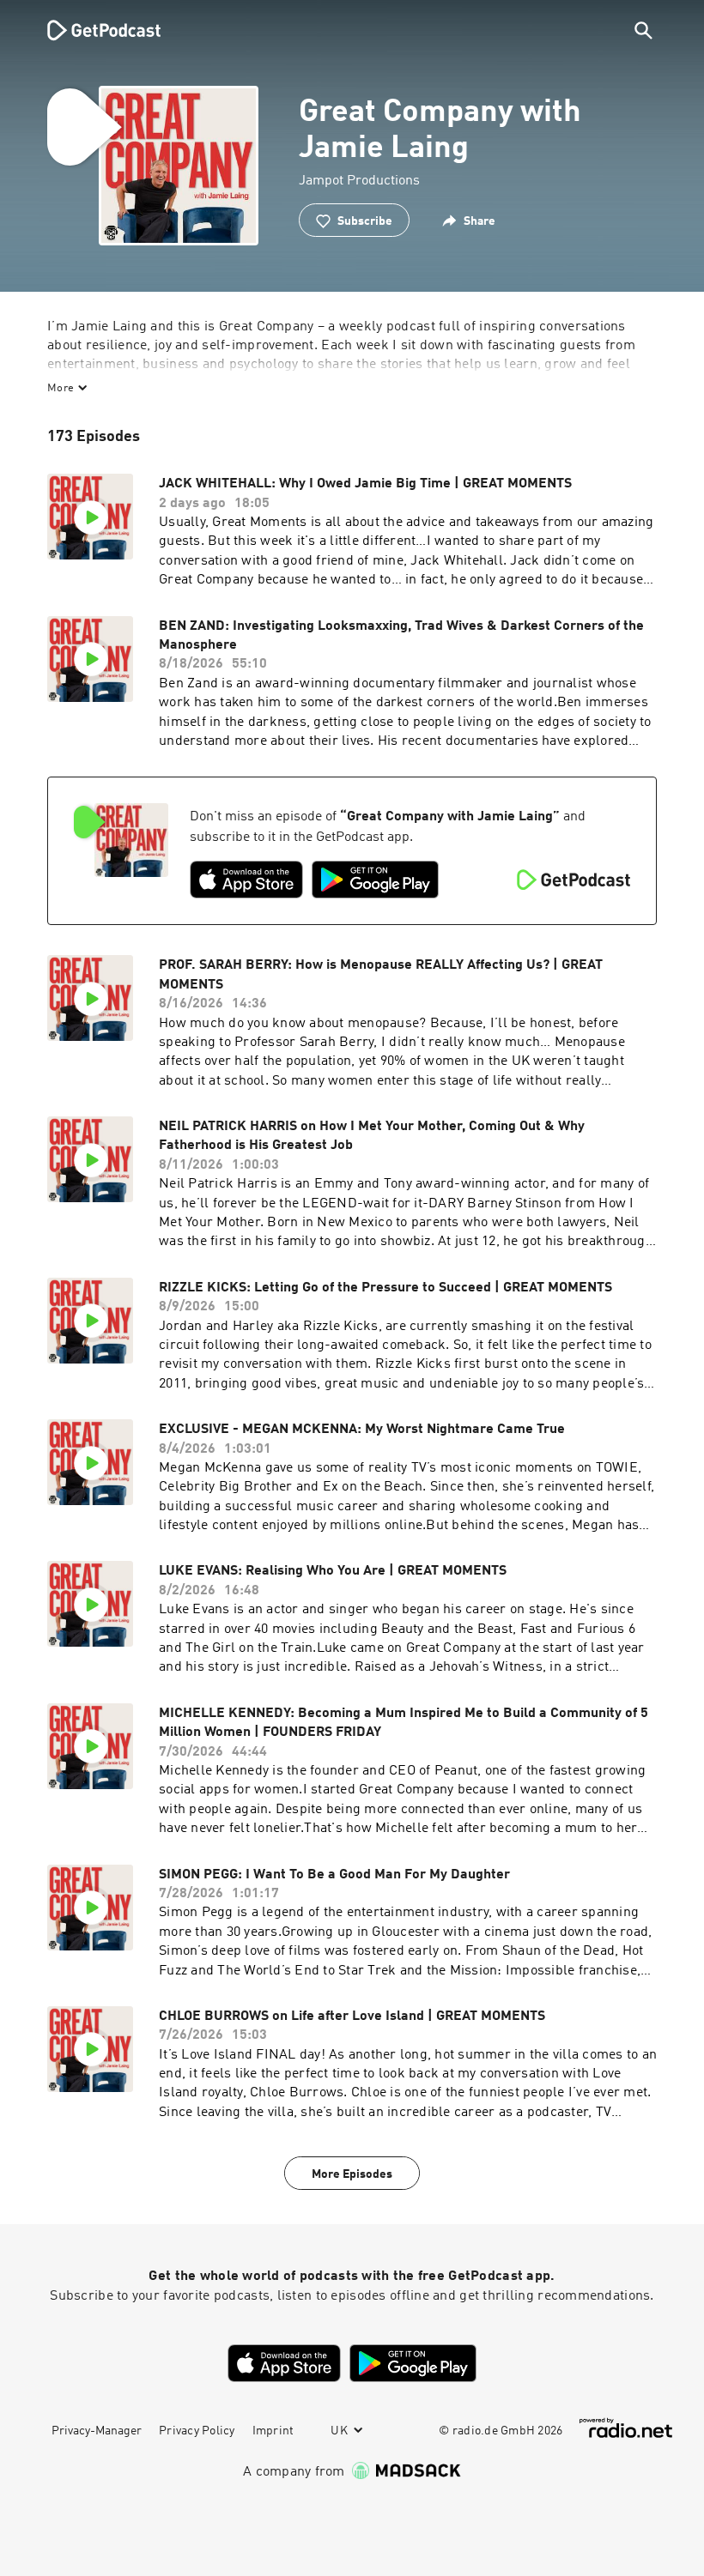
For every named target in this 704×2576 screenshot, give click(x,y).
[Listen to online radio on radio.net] (626, 2428)
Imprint (273, 2431)
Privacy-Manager (97, 2431)
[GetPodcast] (93, 30)
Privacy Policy (197, 2431)
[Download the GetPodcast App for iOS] (246, 880)
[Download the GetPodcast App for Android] (375, 880)
